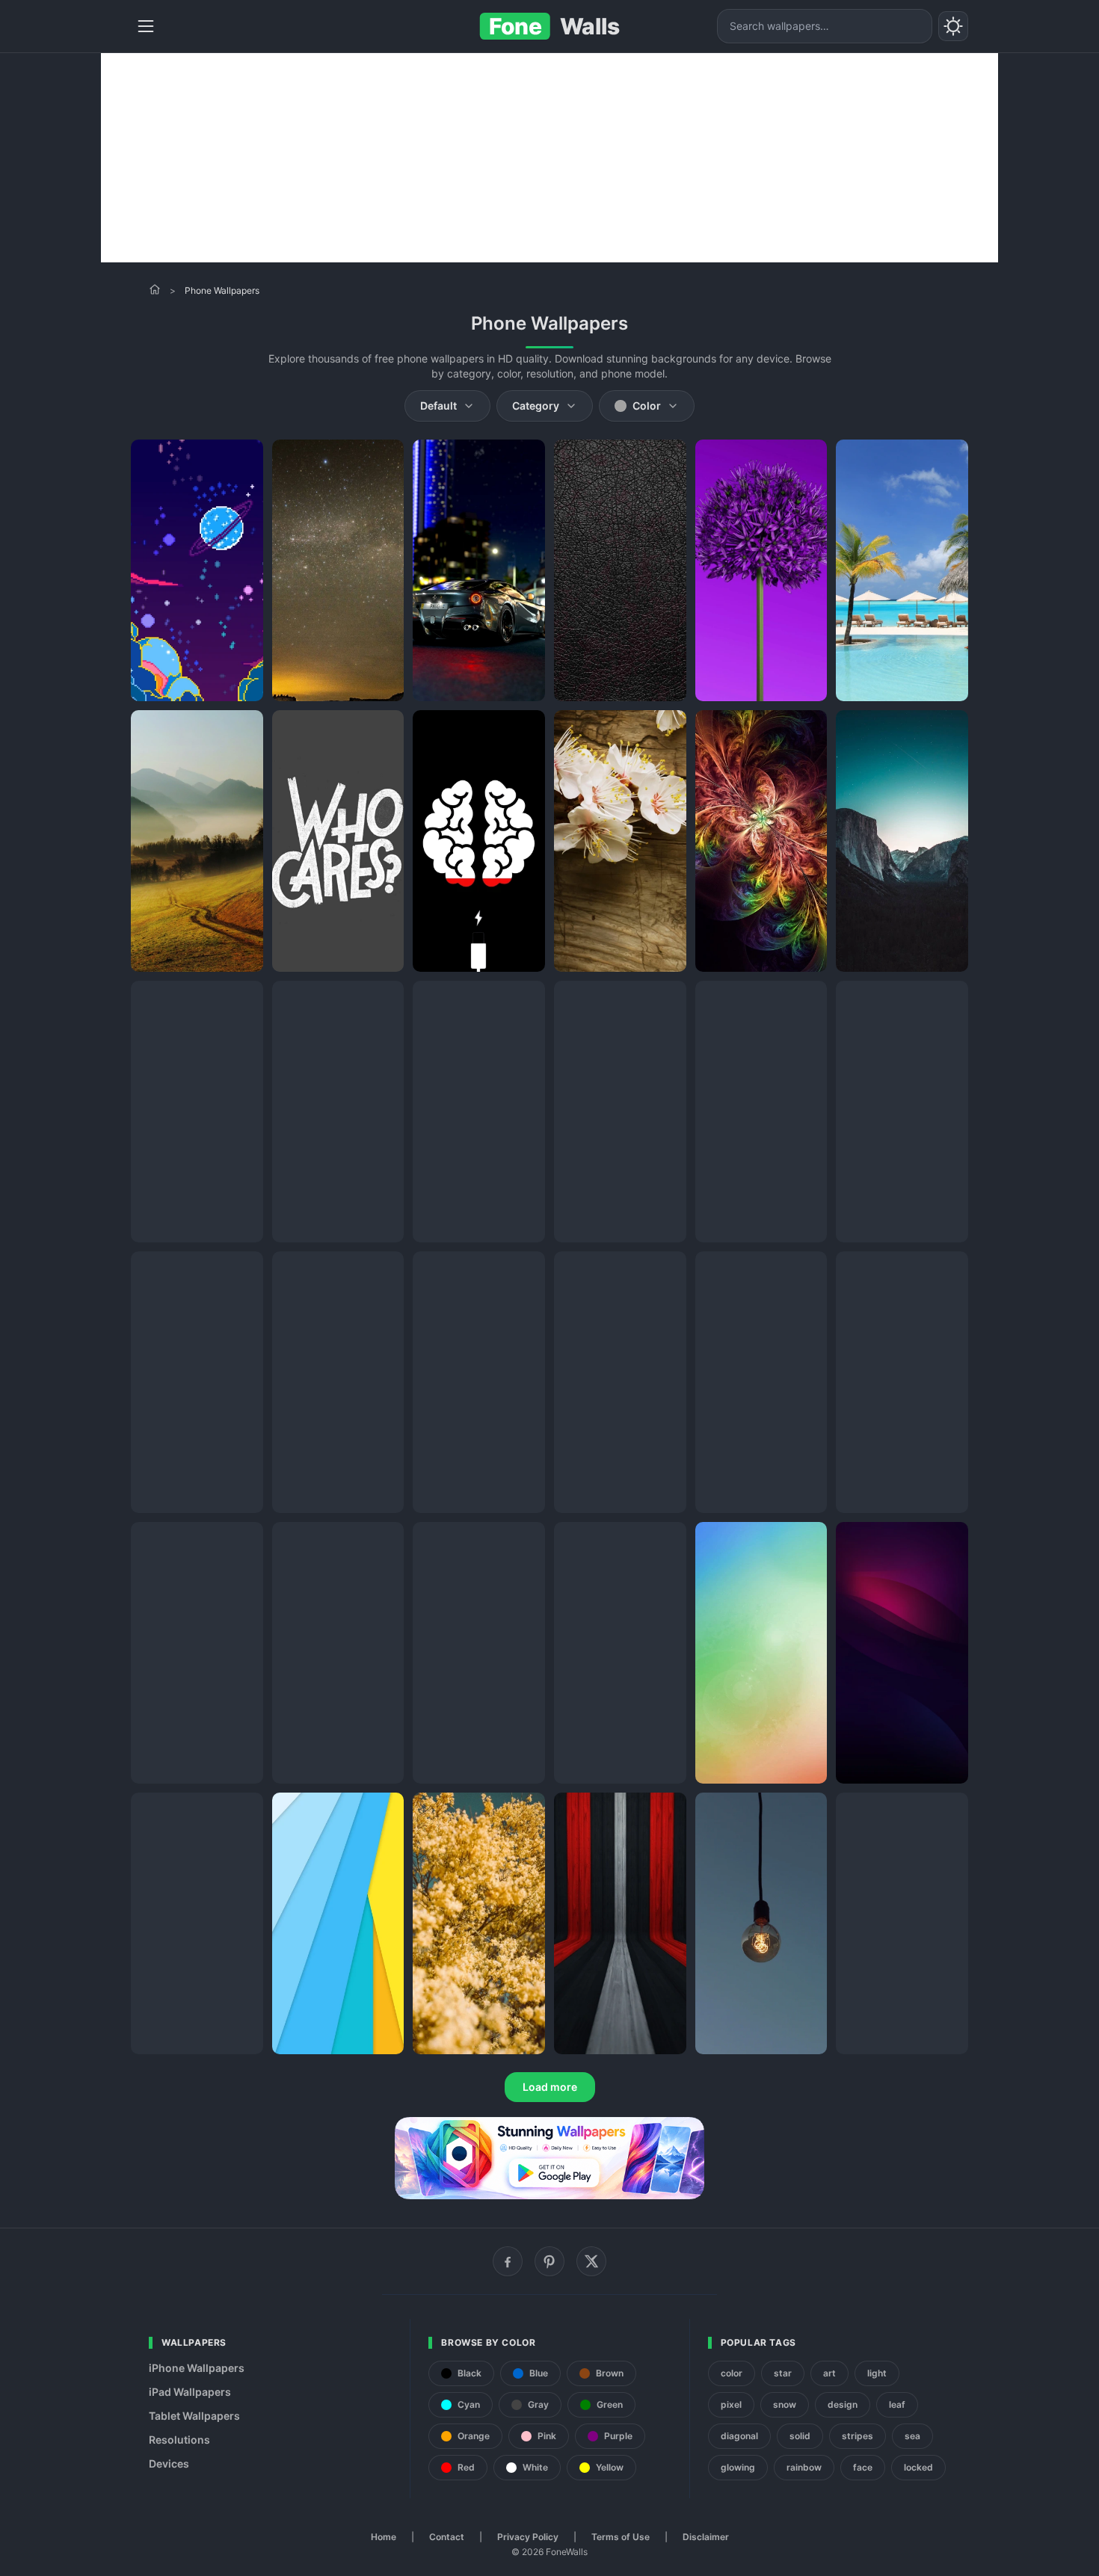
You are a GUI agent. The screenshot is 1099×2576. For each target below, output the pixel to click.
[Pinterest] (549, 2261)
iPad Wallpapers (190, 2392)
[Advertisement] (549, 158)
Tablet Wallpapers (194, 2416)
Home (384, 2537)
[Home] (155, 289)
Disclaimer (706, 2537)
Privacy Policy (528, 2537)
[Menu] (146, 26)
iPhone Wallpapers (197, 2368)
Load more (550, 2087)
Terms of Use (621, 2537)
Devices (169, 2463)
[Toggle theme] (953, 26)
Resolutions (179, 2440)
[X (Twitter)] (591, 2261)
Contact (447, 2537)
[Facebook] (508, 2261)
